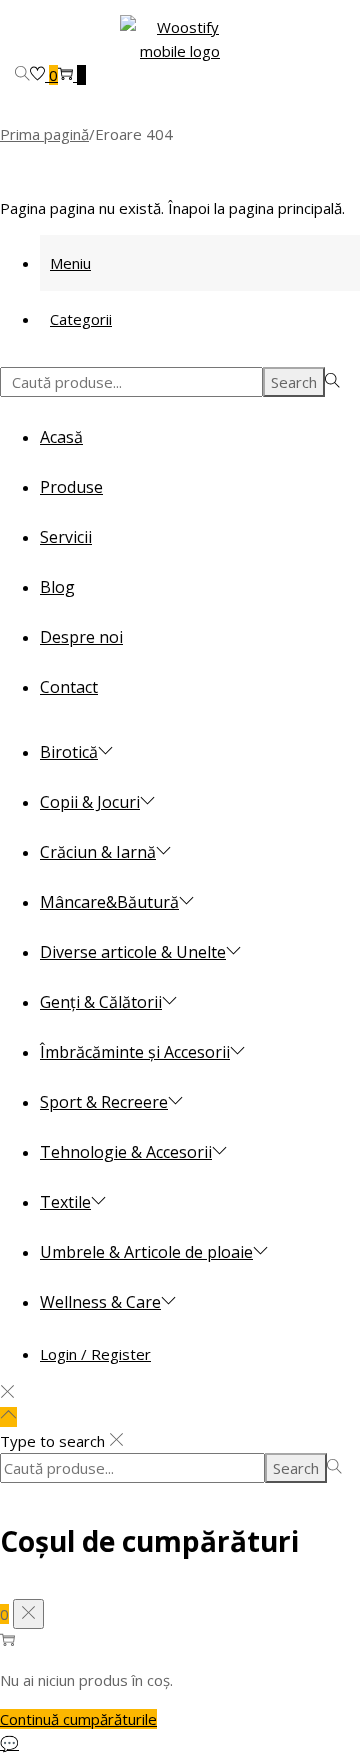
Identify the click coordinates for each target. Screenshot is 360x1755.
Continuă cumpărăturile (78, 1719)
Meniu (70, 263)
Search (294, 382)
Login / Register (95, 1354)
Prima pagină (44, 134)
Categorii (81, 319)
